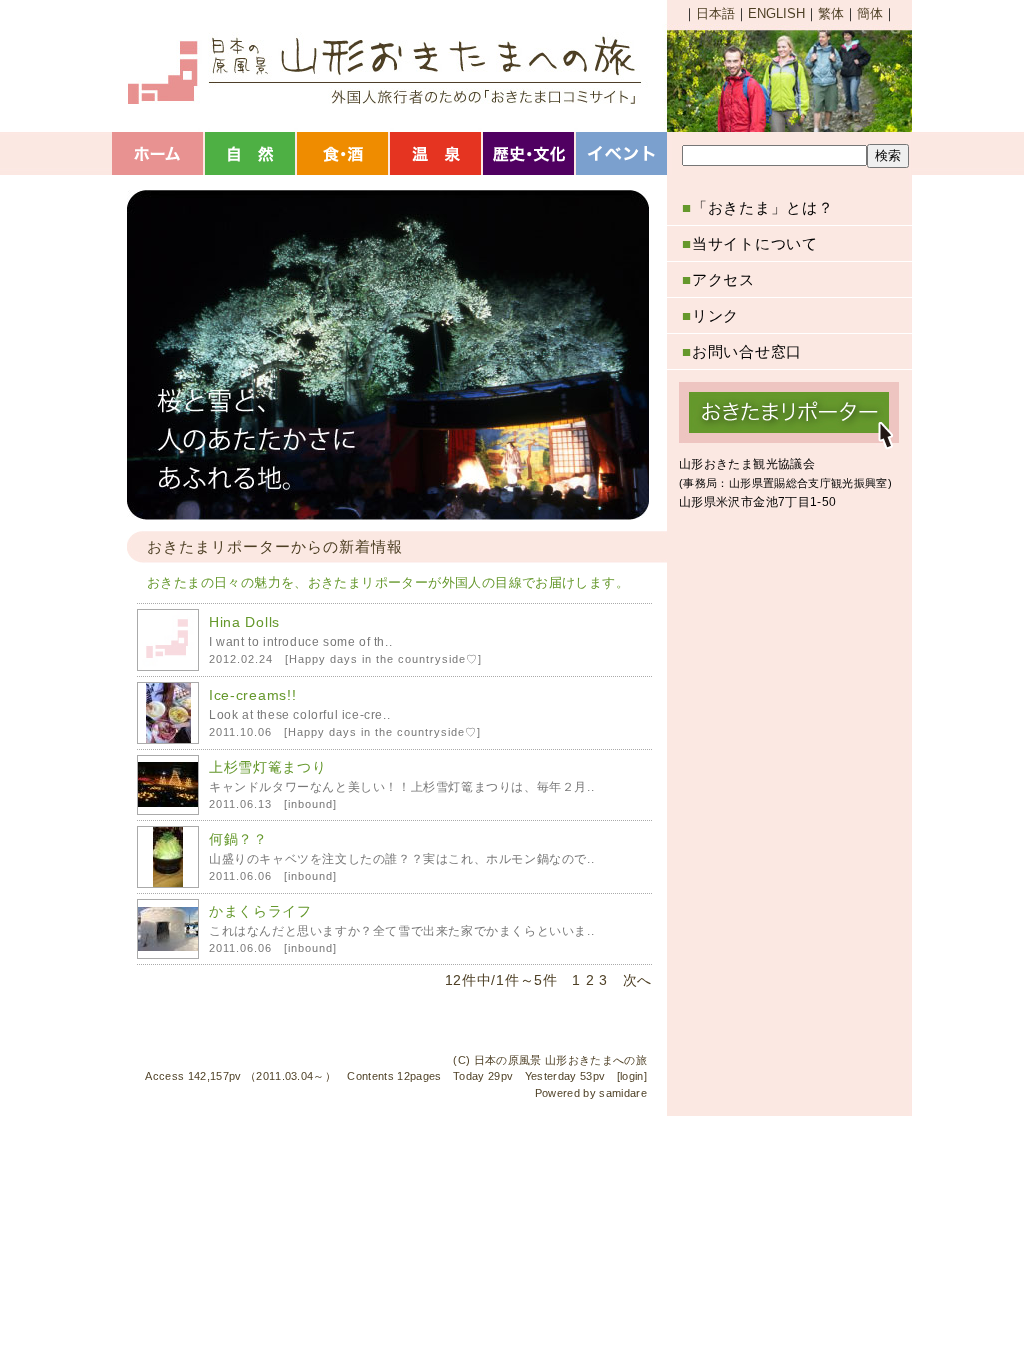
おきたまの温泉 (437, 153)
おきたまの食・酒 (344, 153)
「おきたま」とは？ (758, 207)
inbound (310, 804)
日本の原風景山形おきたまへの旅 (382, 70)
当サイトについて (750, 243)
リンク (710, 315)
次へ (637, 980)
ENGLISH (776, 13)
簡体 (870, 13)
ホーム (158, 153)
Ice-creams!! (252, 695)
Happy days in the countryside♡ (383, 659)
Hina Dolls (244, 622)
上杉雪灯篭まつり (268, 767)
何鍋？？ (238, 839)
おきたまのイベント (623, 153)
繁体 (831, 13)
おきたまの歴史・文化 (530, 153)
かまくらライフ (260, 911)
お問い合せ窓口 (742, 351)
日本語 (715, 13)
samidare (623, 1093)
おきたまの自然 (251, 153)
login (632, 1076)
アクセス (718, 279)
